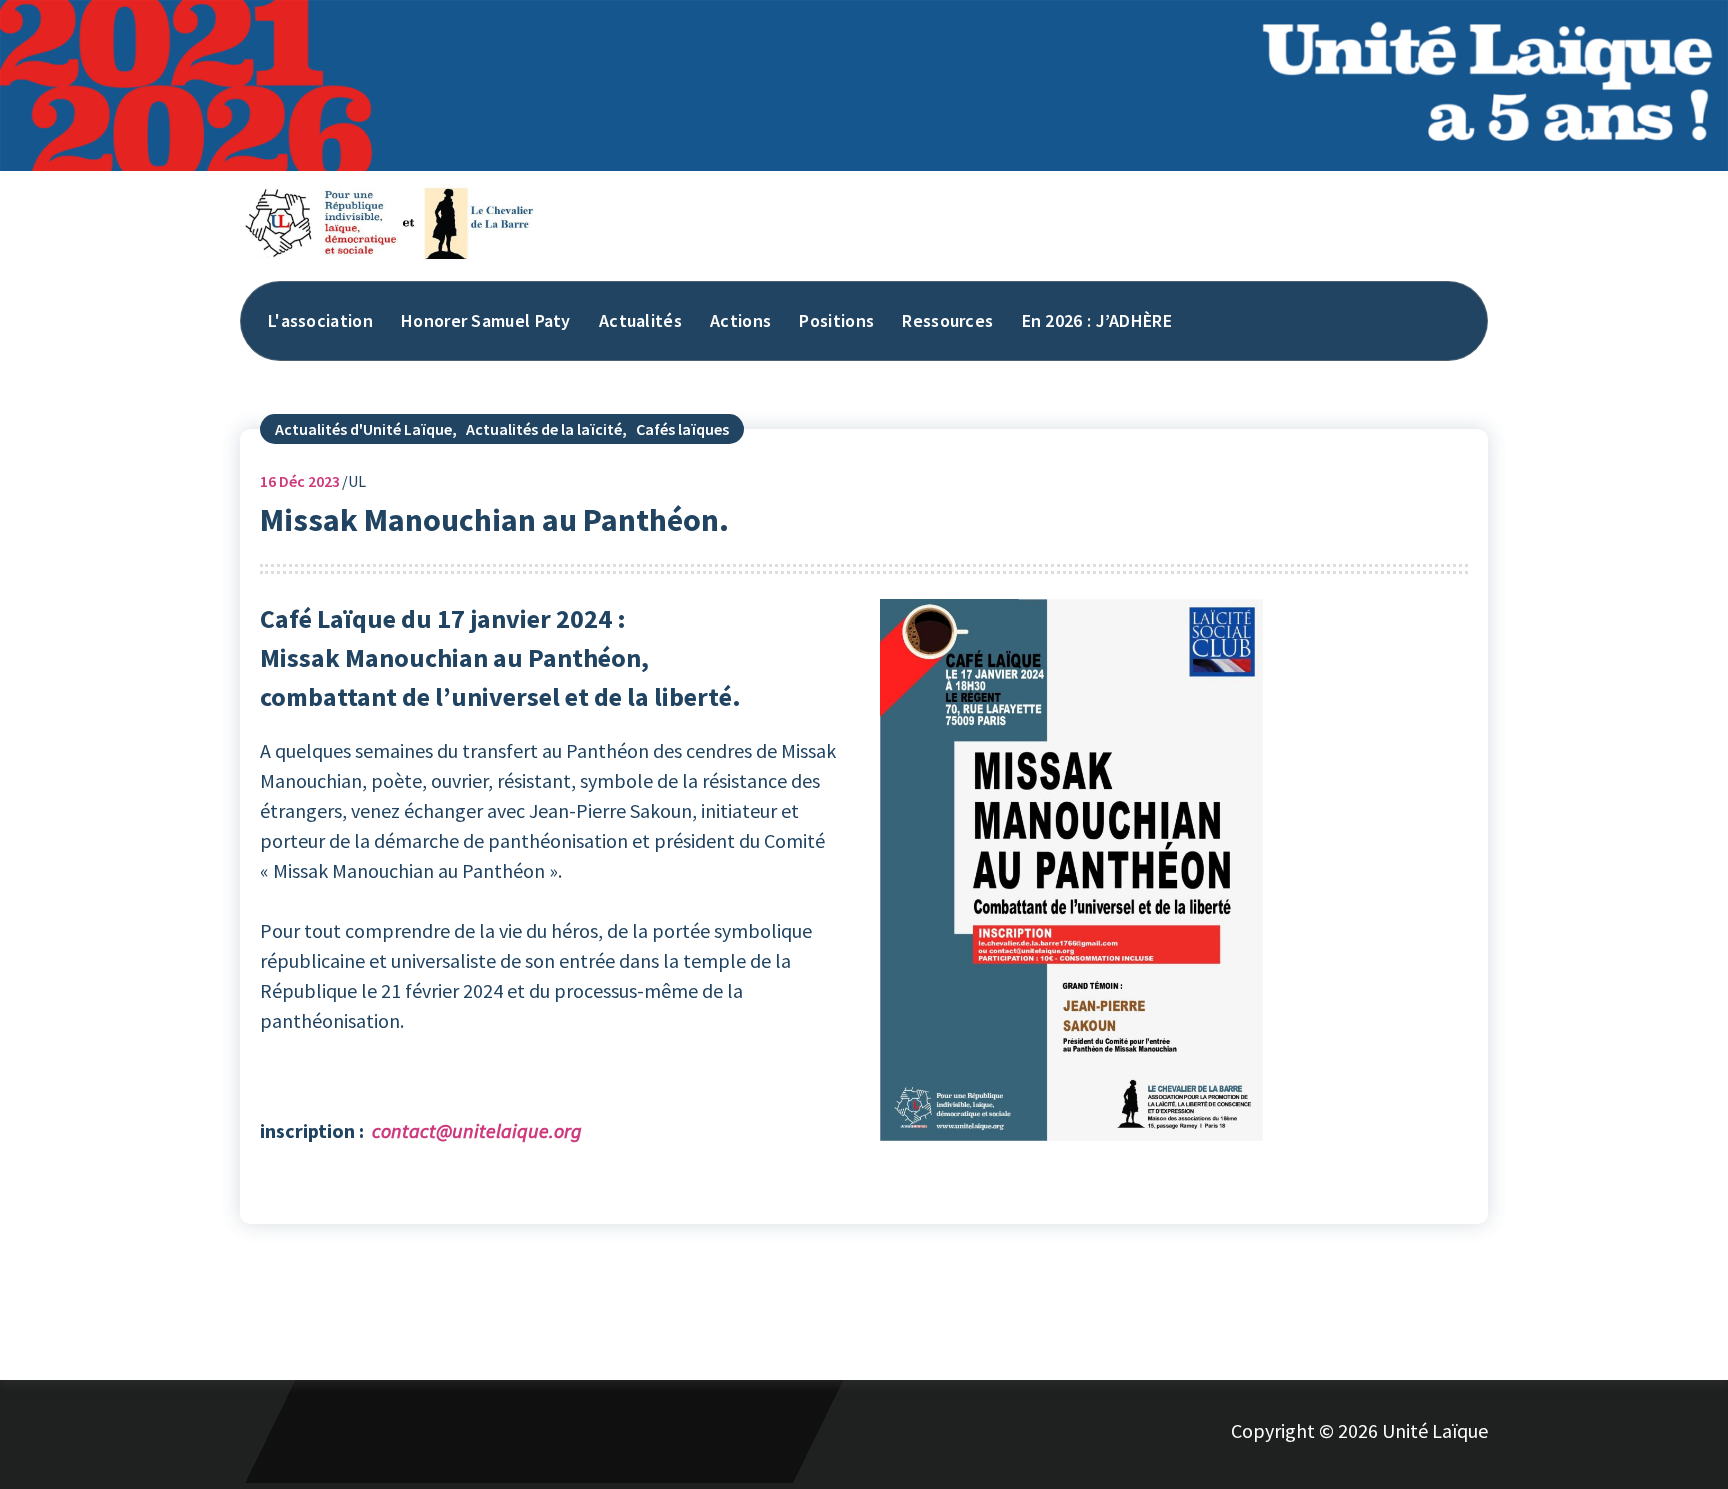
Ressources (947, 320)
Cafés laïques (682, 429)
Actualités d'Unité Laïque (363, 429)
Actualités (640, 320)
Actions (740, 320)
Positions (836, 320)
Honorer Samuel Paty (486, 320)
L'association (320, 320)
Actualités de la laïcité (544, 429)
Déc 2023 (300, 481)
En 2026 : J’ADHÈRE (1097, 320)
